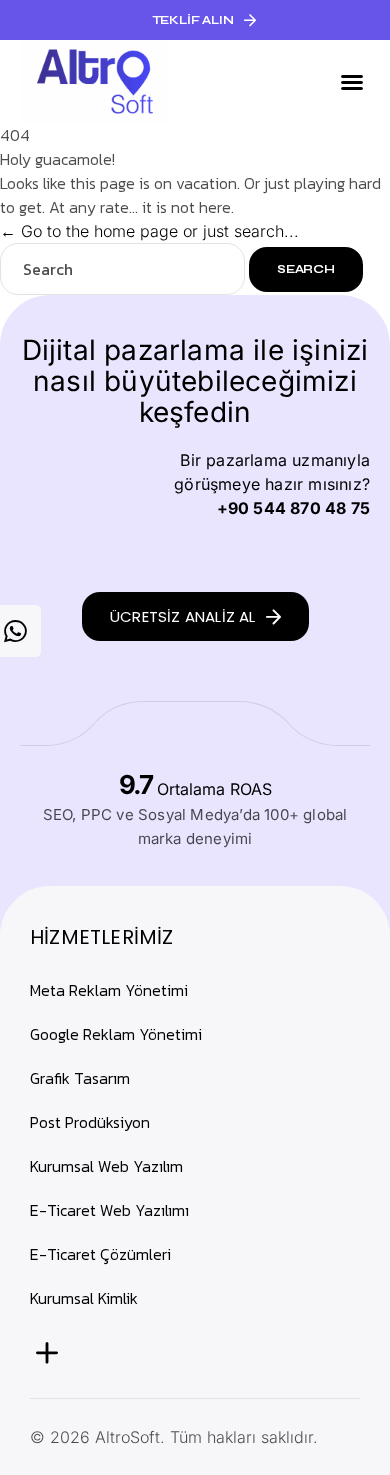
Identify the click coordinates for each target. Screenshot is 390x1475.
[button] (195, 20)
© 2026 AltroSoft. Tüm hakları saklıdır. (174, 1437)
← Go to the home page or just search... (149, 231)
